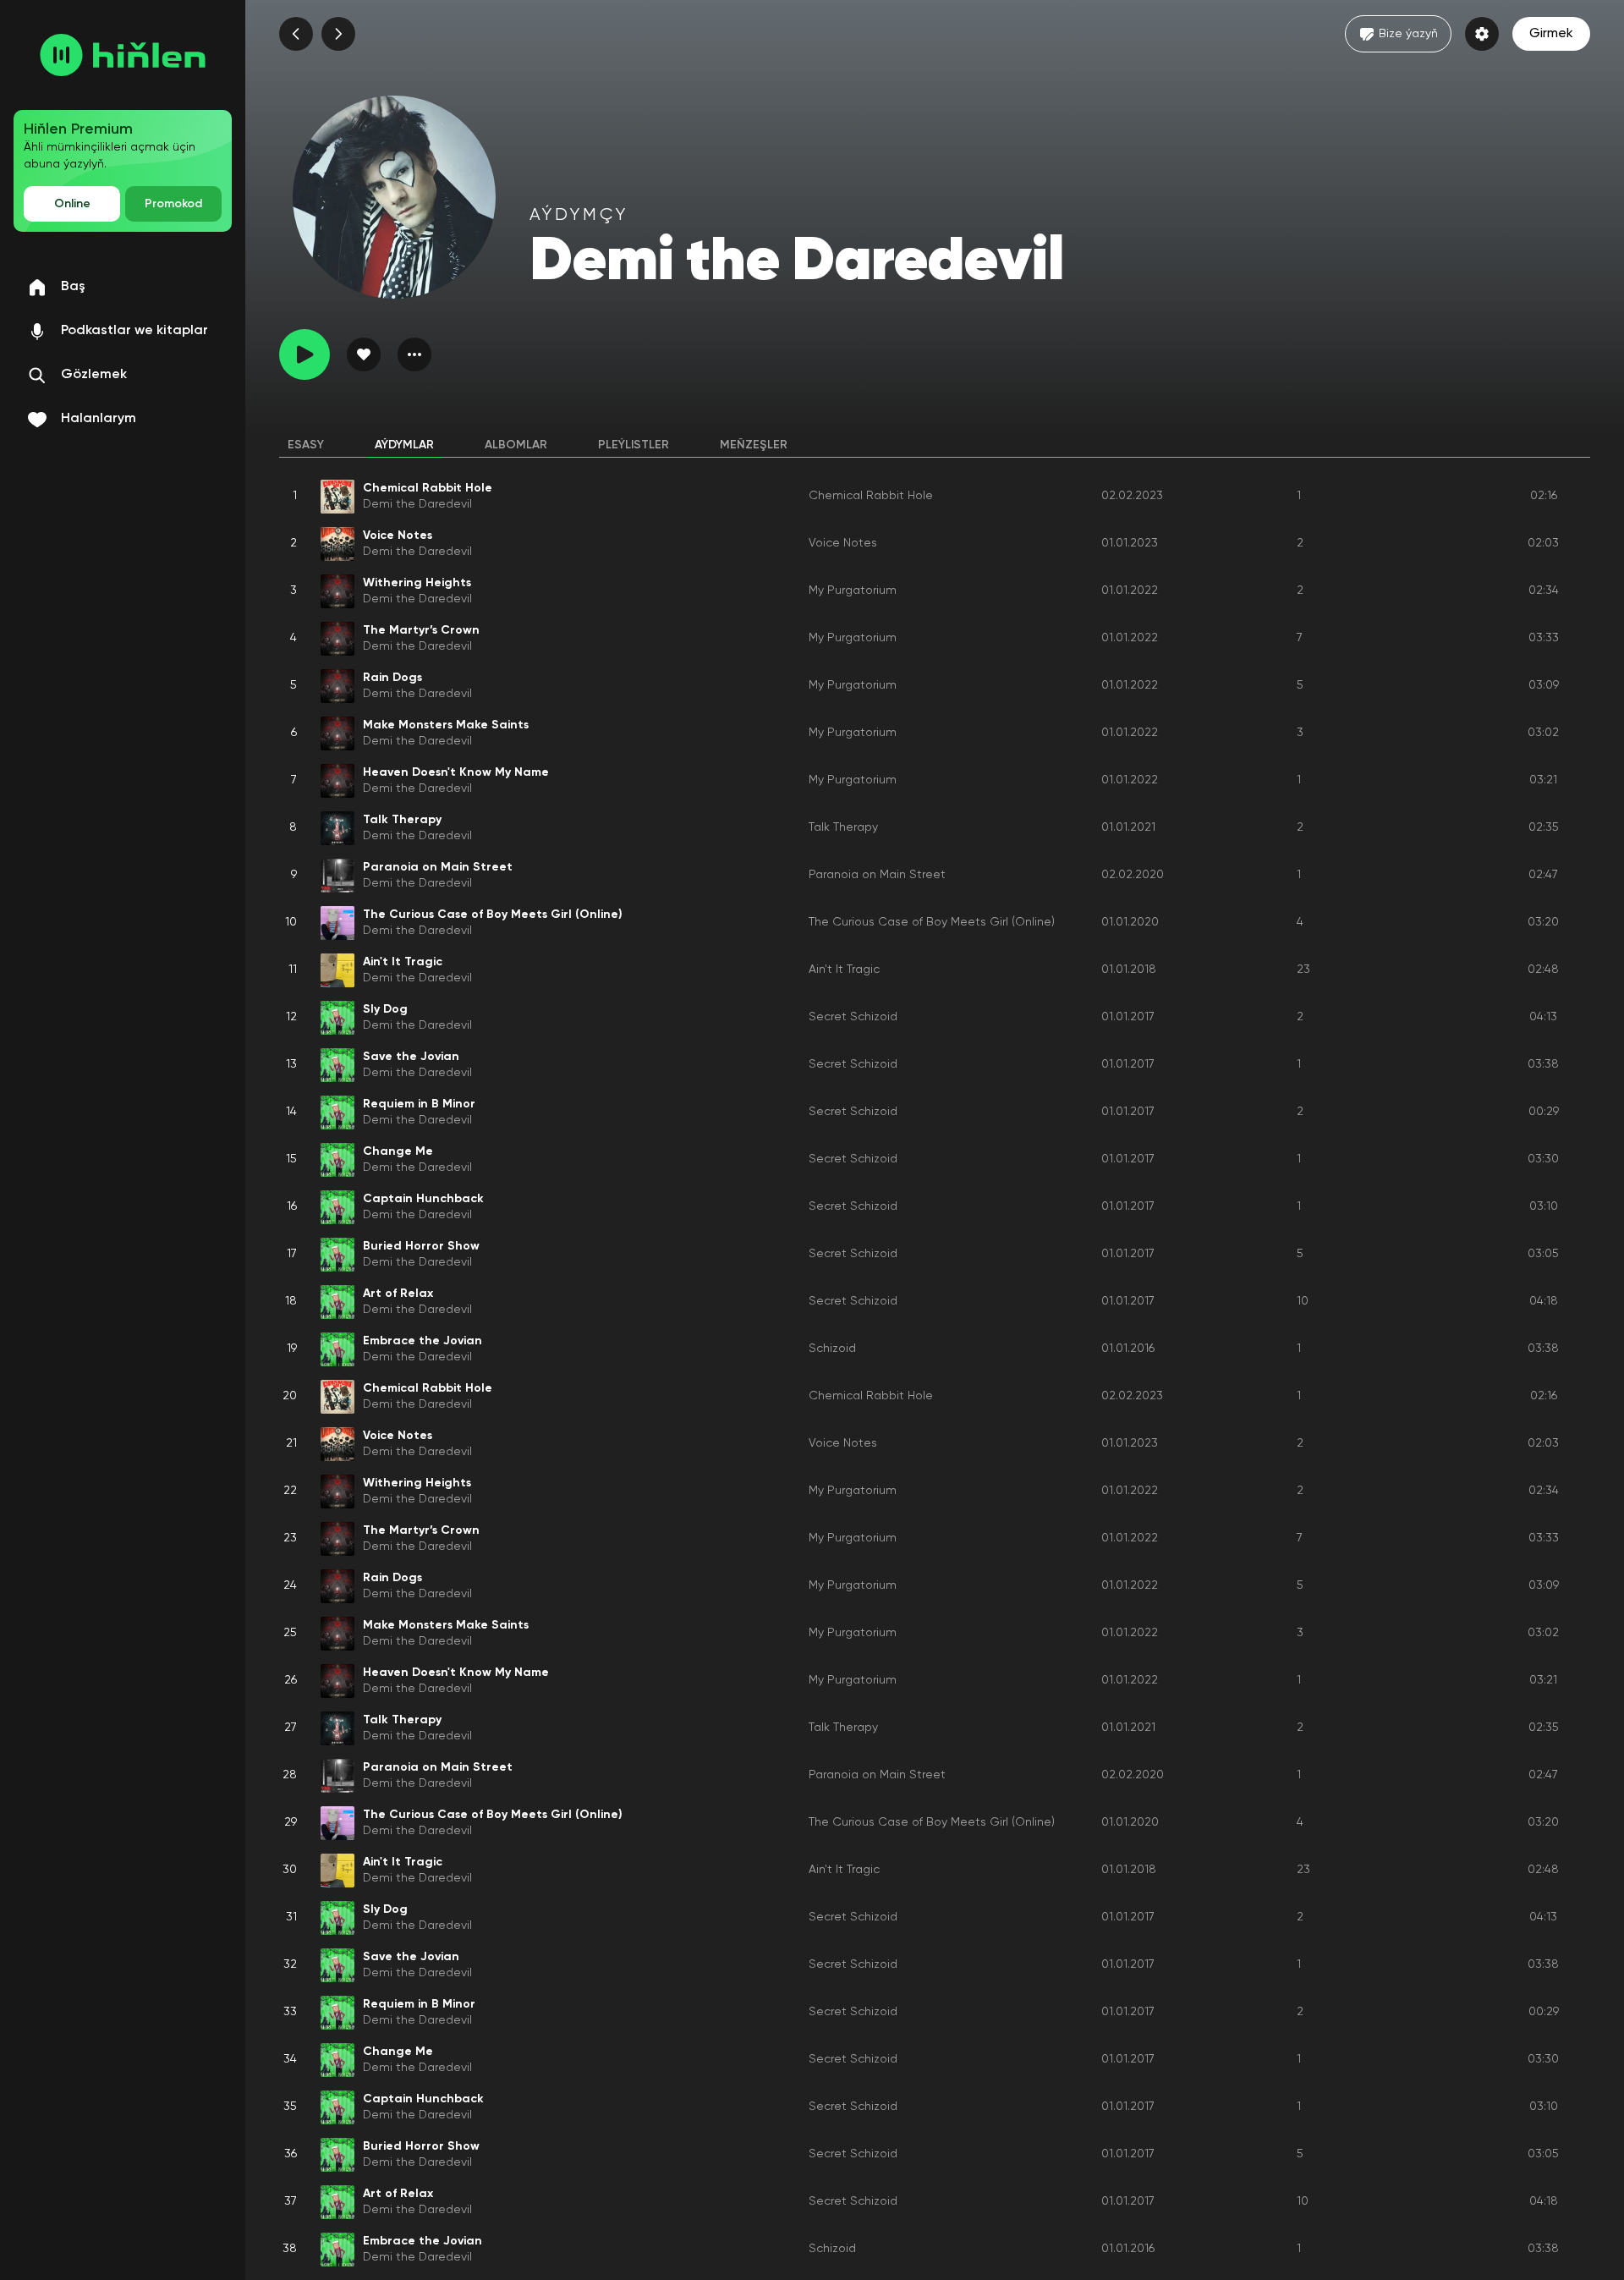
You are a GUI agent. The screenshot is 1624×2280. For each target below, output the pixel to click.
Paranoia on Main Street (877, 875)
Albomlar (516, 445)
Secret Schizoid (853, 1017)
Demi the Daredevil (417, 504)
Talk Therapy (843, 827)
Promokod (173, 204)
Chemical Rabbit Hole (871, 496)
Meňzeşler (754, 445)
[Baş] (123, 55)
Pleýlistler (634, 445)
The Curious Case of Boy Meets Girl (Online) (932, 922)
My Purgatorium (853, 591)
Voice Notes (843, 543)
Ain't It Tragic (844, 970)
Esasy (306, 445)
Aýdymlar (404, 445)
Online (72, 204)
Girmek (1551, 34)
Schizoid (832, 1349)
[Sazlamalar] (1482, 34)
